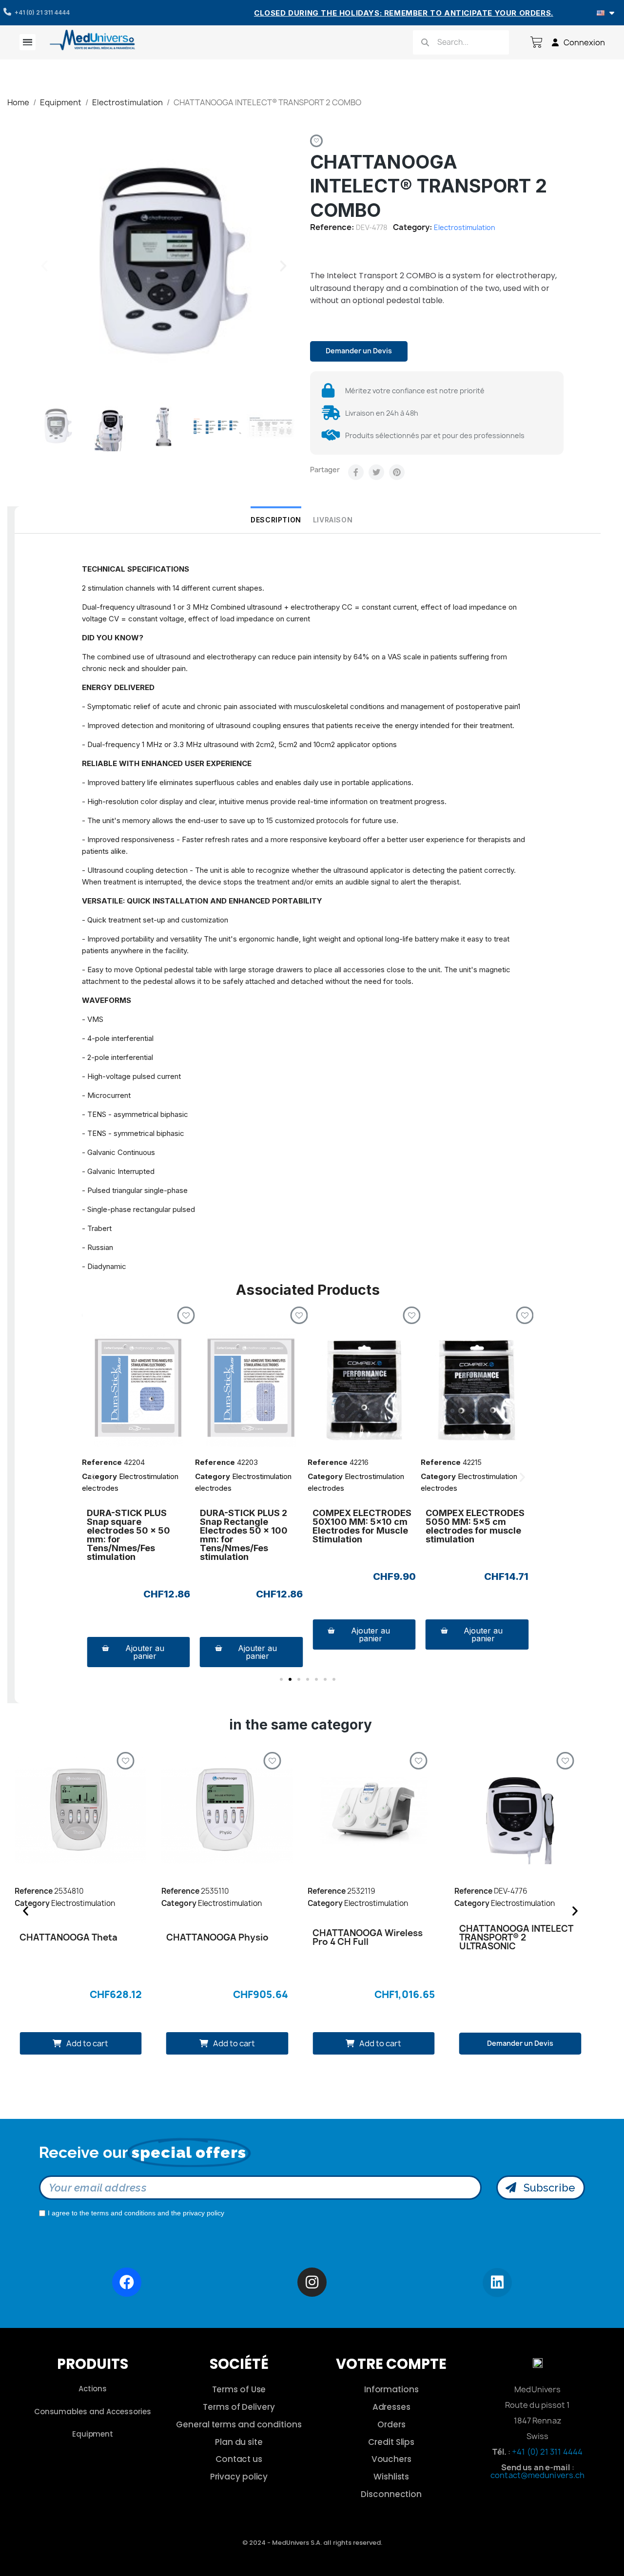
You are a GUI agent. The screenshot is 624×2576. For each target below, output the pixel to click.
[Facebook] (356, 472)
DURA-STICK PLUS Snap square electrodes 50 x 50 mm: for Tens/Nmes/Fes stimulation (128, 1535)
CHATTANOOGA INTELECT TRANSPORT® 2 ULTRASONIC (516, 1937)
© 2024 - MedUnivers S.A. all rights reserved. (312, 2543)
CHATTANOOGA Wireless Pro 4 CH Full (368, 1937)
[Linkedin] (497, 2283)
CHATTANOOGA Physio (217, 1937)
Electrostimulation (465, 227)
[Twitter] (376, 472)
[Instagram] (312, 2282)
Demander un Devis (359, 351)
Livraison (333, 520)
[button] (44, 266)
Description (276, 520)
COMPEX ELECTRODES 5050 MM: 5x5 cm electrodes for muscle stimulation (475, 1526)
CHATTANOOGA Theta (68, 1937)
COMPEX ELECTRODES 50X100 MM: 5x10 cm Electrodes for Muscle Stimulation (362, 1526)
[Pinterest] (397, 472)
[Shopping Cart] (536, 42)
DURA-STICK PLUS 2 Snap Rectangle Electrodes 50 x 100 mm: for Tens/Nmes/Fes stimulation (244, 1535)
